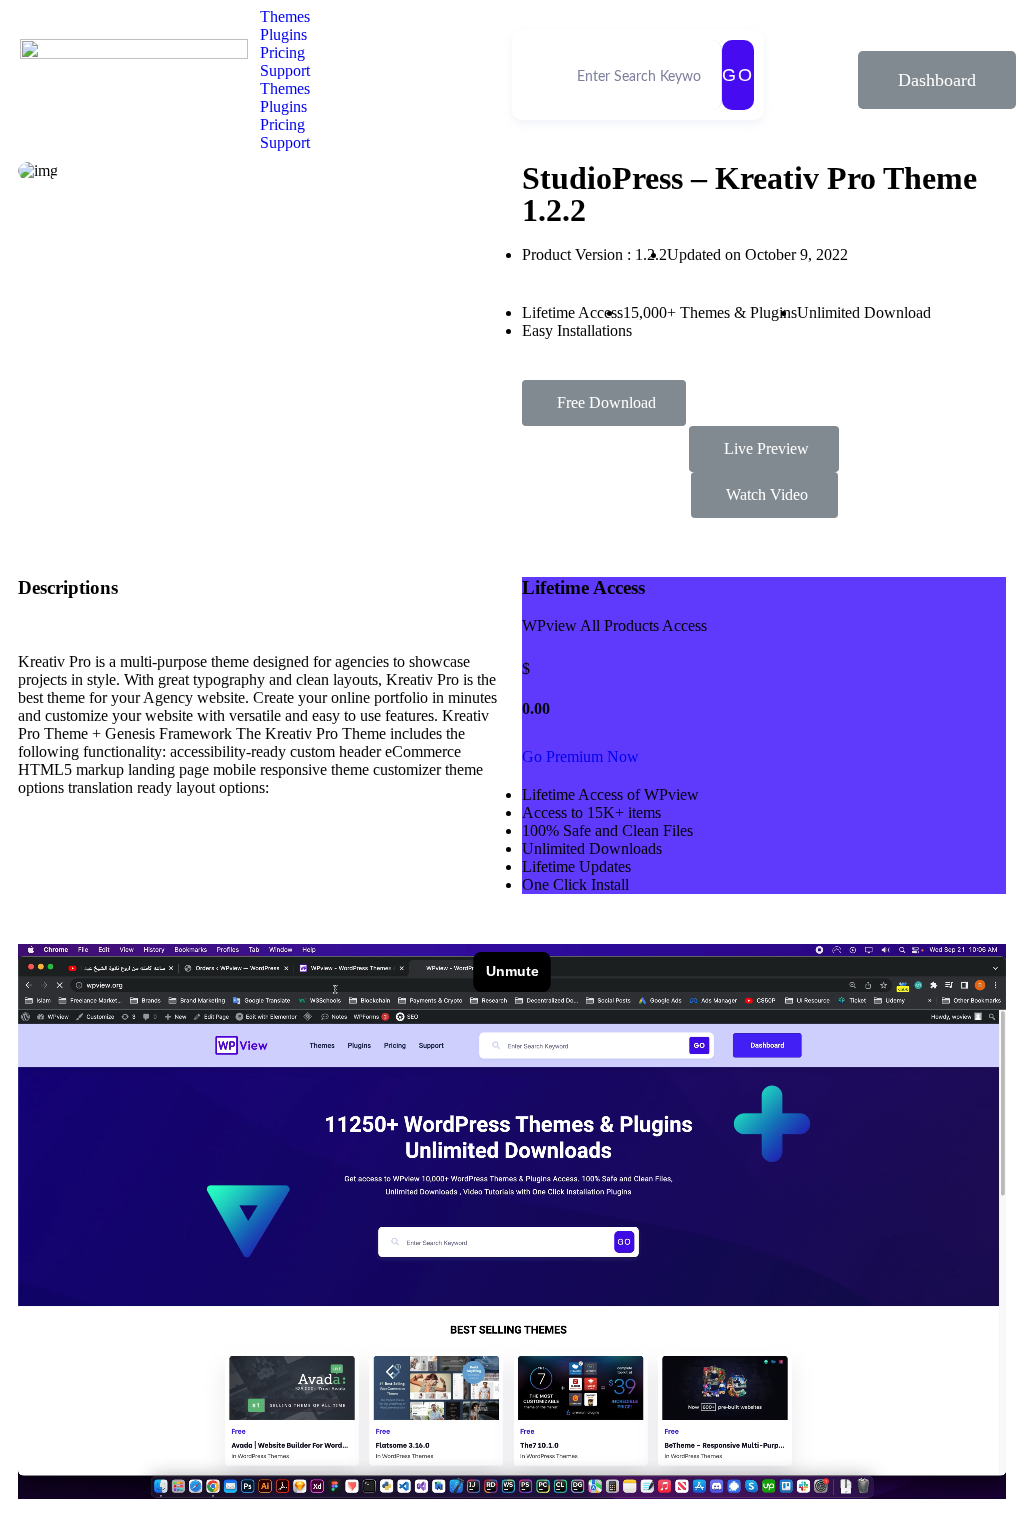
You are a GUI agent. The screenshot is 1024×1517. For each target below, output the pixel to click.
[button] (937, 80)
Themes (285, 16)
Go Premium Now (580, 756)
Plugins (283, 34)
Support (285, 70)
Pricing (282, 52)
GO (738, 75)
